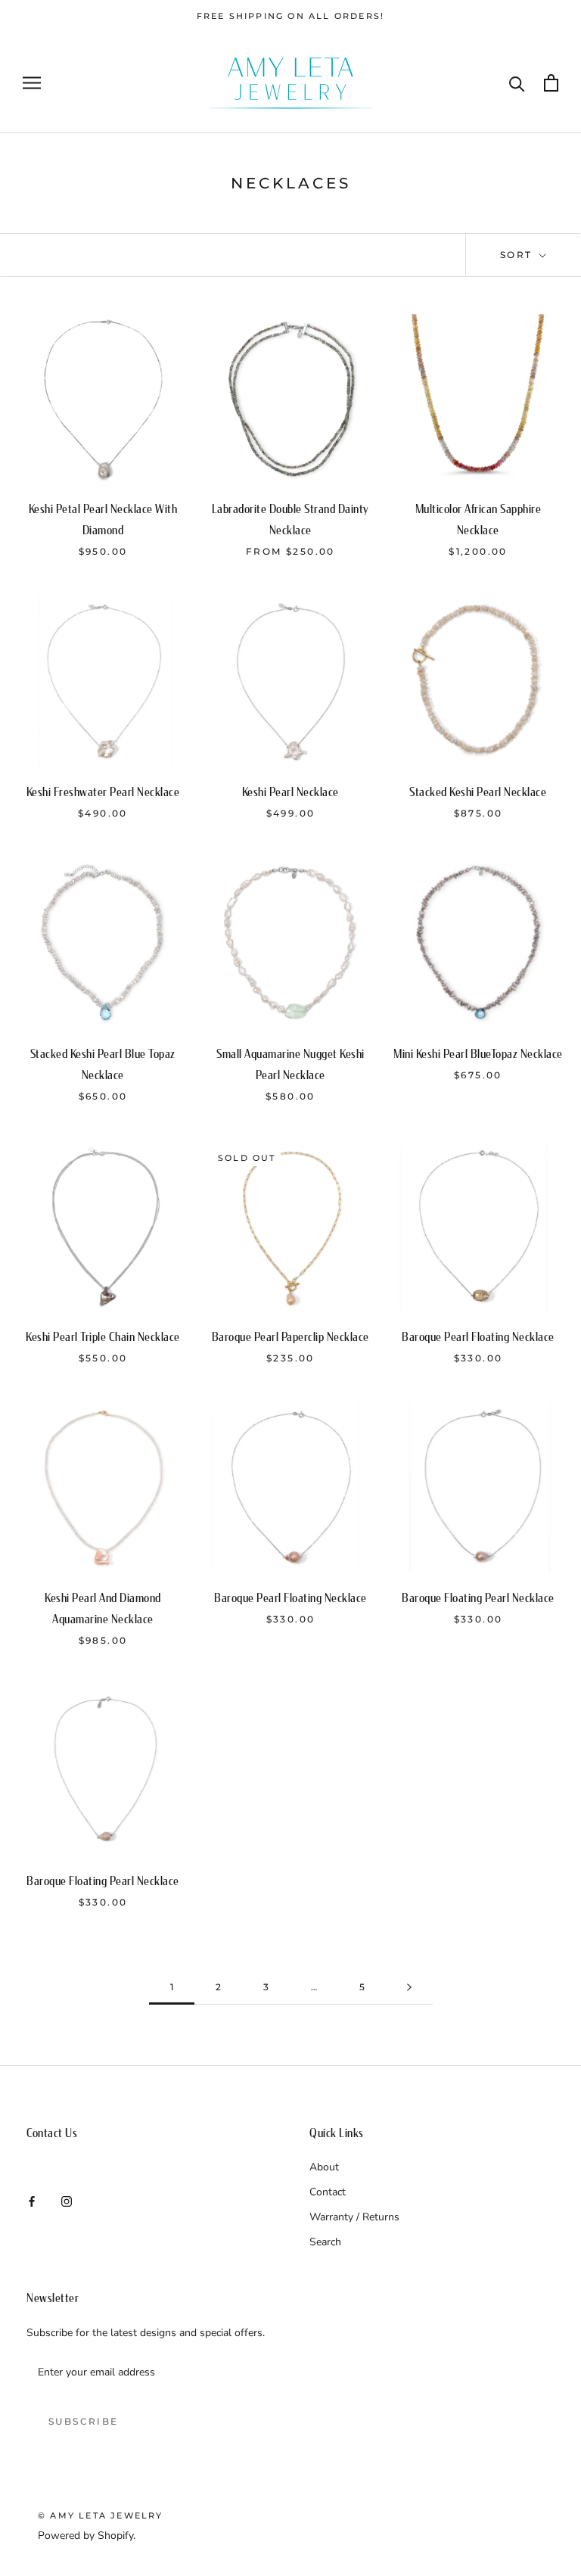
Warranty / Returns (354, 2217)
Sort (518, 255)
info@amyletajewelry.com (87, 2168)
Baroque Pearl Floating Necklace (478, 1337)
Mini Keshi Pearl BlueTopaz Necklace (478, 1054)
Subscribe (84, 2421)
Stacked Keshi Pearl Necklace (478, 792)
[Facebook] (32, 2200)
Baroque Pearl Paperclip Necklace (290, 1337)
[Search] (517, 83)
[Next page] (409, 1988)
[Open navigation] (32, 83)
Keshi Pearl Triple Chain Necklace (103, 1337)
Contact (328, 2192)
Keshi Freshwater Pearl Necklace (103, 792)
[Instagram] (67, 2200)
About (324, 2167)
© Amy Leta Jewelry (101, 2515)
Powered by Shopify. (87, 2536)
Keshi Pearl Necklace (290, 792)
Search (325, 2242)
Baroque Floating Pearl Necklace (478, 1598)
